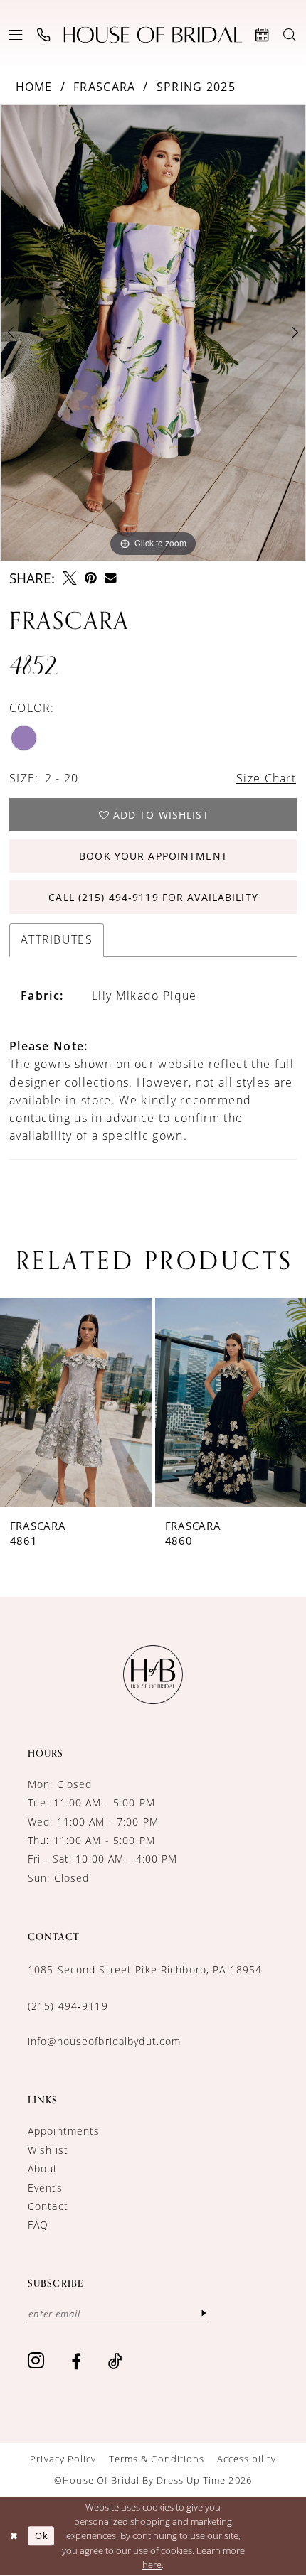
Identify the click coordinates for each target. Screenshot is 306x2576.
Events (45, 2188)
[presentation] (101, 1402)
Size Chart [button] (266, 778)
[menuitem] (16, 35)
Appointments (64, 2131)
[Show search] (290, 35)
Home (34, 87)
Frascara (105, 87)
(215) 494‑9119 (68, 2006)
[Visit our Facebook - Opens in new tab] (76, 2361)
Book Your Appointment (153, 856)
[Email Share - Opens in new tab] (111, 578)
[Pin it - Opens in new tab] (91, 578)
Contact (48, 2206)
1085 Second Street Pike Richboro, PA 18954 (145, 1969)
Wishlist (48, 2150)
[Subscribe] (204, 2314)
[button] (16, 35)
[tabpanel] (153, 333)
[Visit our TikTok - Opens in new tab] (116, 2361)
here (152, 2565)
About (43, 2168)
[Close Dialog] (14, 2536)
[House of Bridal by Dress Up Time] (153, 35)
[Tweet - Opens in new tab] (69, 578)
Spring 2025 (196, 87)
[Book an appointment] (263, 35)
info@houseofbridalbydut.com (104, 2041)
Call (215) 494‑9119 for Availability (153, 897)
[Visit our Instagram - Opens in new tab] (36, 2361)
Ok (42, 2535)
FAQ (38, 2225)
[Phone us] (44, 35)
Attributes (57, 939)
